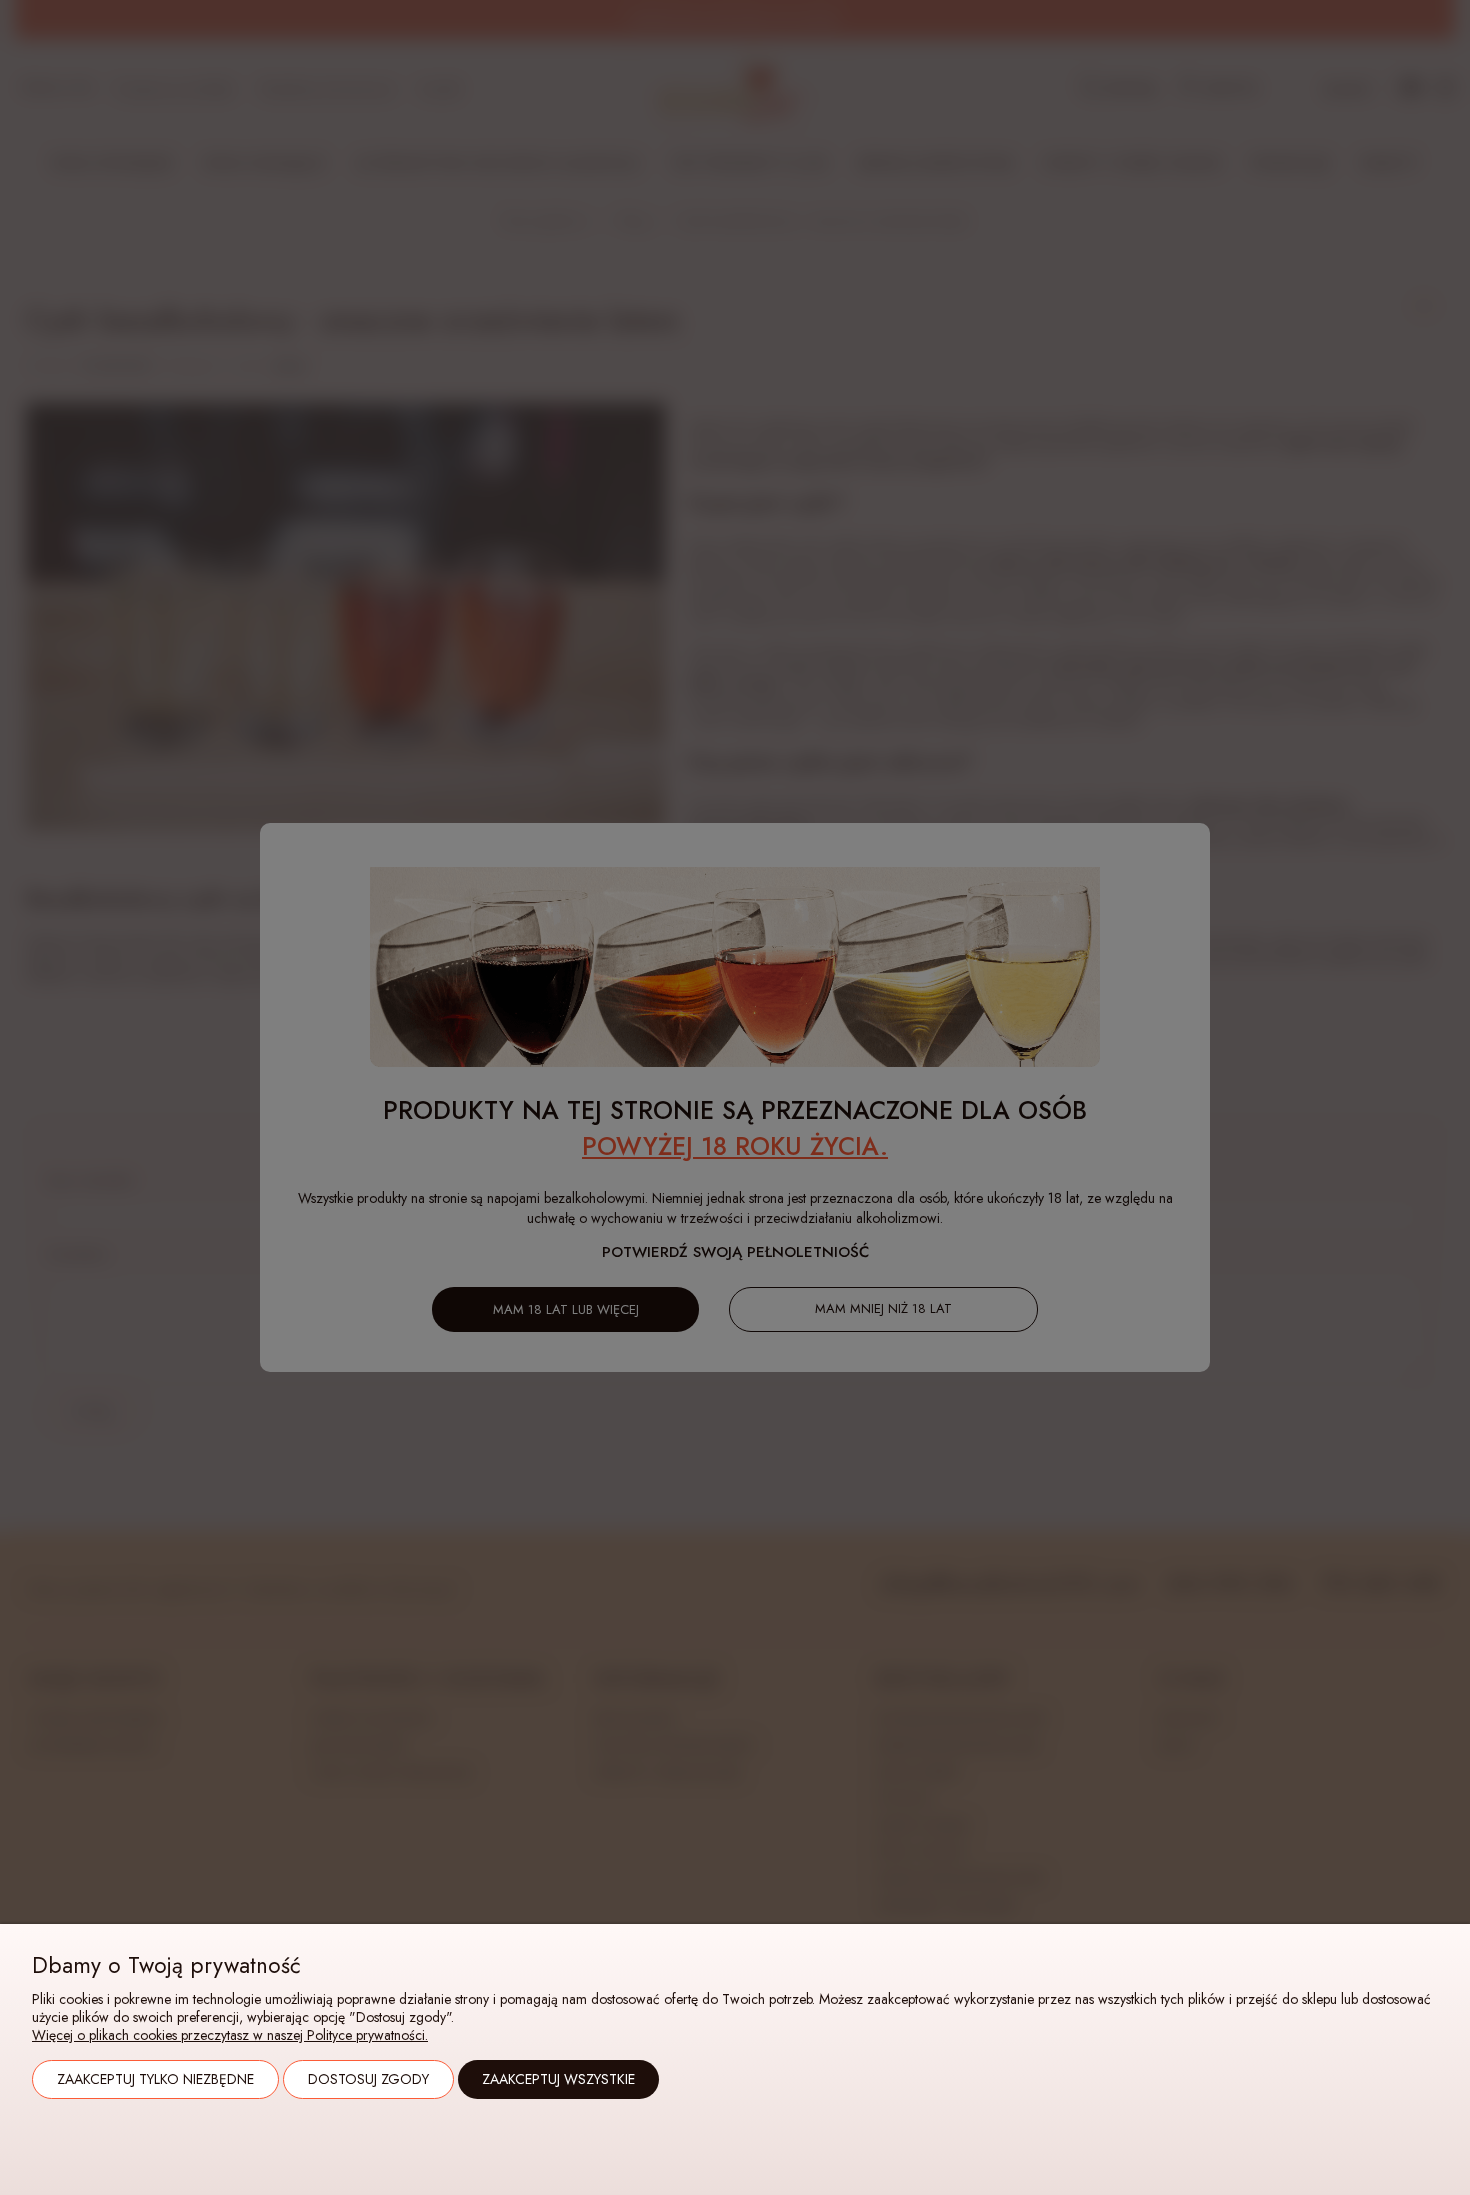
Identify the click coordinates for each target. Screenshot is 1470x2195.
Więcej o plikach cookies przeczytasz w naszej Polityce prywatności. (230, 2035)
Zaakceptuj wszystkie (558, 2079)
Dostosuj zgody (368, 2079)
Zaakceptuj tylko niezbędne (155, 2079)
